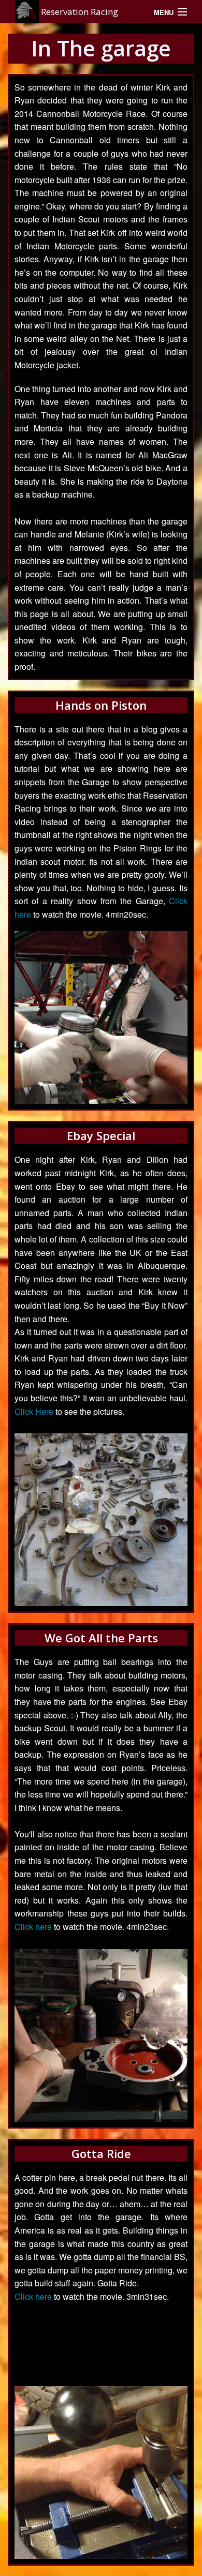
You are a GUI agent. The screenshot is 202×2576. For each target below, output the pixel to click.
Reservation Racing (78, 12)
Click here (33, 1927)
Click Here (34, 1411)
